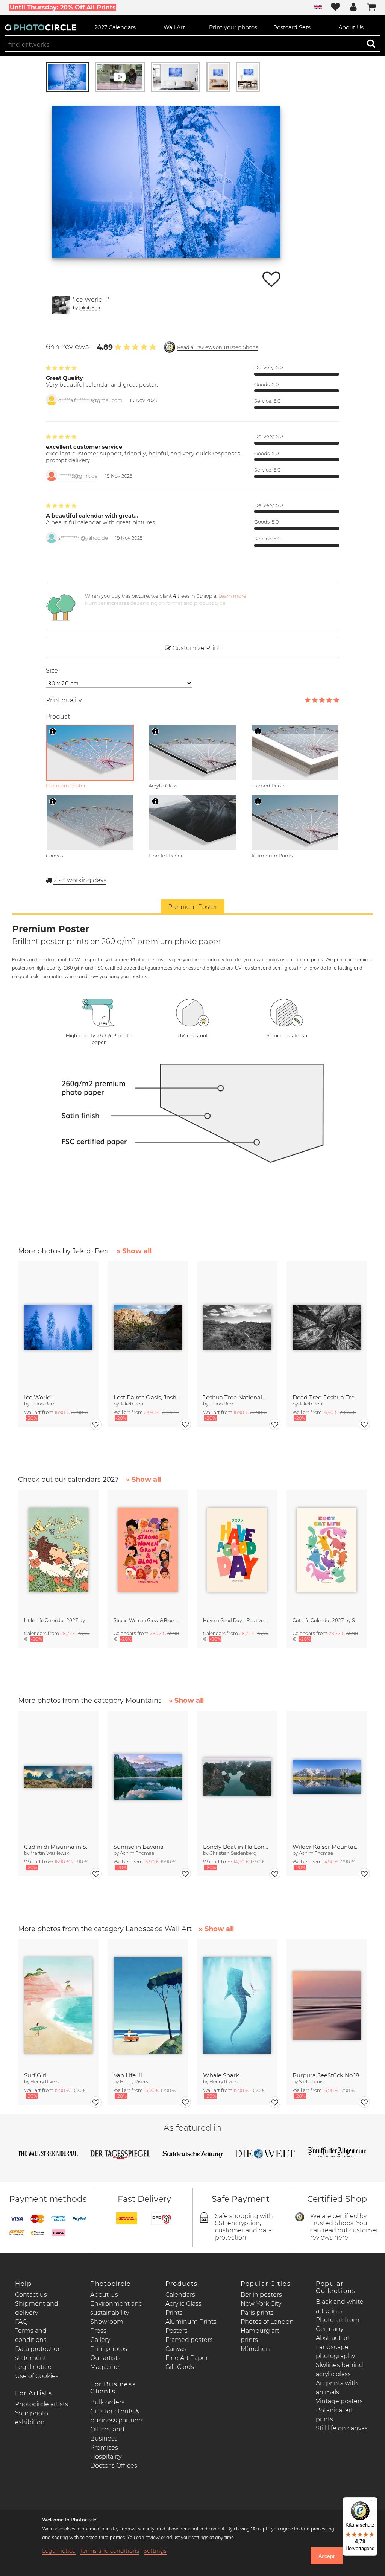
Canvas (176, 2349)
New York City (261, 2304)
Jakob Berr (90, 307)
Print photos (109, 2349)
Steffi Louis (311, 2082)
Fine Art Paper (187, 2358)
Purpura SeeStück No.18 (326, 2075)
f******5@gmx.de (78, 476)
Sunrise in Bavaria (139, 1847)
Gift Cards (180, 2367)
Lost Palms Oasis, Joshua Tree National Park (148, 1397)
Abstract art (333, 2338)
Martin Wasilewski (50, 1853)
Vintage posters (339, 2401)
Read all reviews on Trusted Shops (218, 347)
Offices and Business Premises (107, 2438)
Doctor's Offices (114, 2466)
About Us (104, 2295)
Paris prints (257, 2313)
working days (80, 880)
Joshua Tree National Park (237, 1397)
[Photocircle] (41, 27)
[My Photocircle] (353, 8)
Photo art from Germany (338, 2324)
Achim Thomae (137, 1853)
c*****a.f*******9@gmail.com (90, 400)
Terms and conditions (110, 2551)
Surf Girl (35, 2075)
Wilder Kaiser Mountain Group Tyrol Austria (327, 1847)
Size (52, 671)
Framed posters (189, 2340)
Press (98, 2331)
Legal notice (33, 2367)
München (255, 2349)
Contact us (31, 2295)
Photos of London (267, 2322)
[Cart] (371, 8)
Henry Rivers (45, 2082)
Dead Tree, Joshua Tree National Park (327, 1397)
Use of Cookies (37, 2376)
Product (58, 716)
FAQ (21, 2322)
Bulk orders (107, 2402)
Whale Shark (221, 2075)
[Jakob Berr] (61, 305)
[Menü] (373, 2502)
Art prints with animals (337, 2388)
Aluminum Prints (191, 2322)
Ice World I (39, 1397)
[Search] (371, 43)
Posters (177, 2331)
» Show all (134, 1251)
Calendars (180, 2295)
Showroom (107, 2322)
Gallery (100, 2340)
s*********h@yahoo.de (83, 538)
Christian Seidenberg (233, 1853)
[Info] (53, 731)
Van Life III (128, 2075)
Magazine (105, 2367)
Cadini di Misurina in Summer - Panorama (58, 1847)
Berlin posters (261, 2295)
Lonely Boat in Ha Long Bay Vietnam (237, 1847)
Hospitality (106, 2456)
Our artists (105, 2358)
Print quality (64, 700)
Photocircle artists (42, 2404)
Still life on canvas (342, 2428)
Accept (327, 2556)
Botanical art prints (334, 2415)
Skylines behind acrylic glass (340, 2370)
